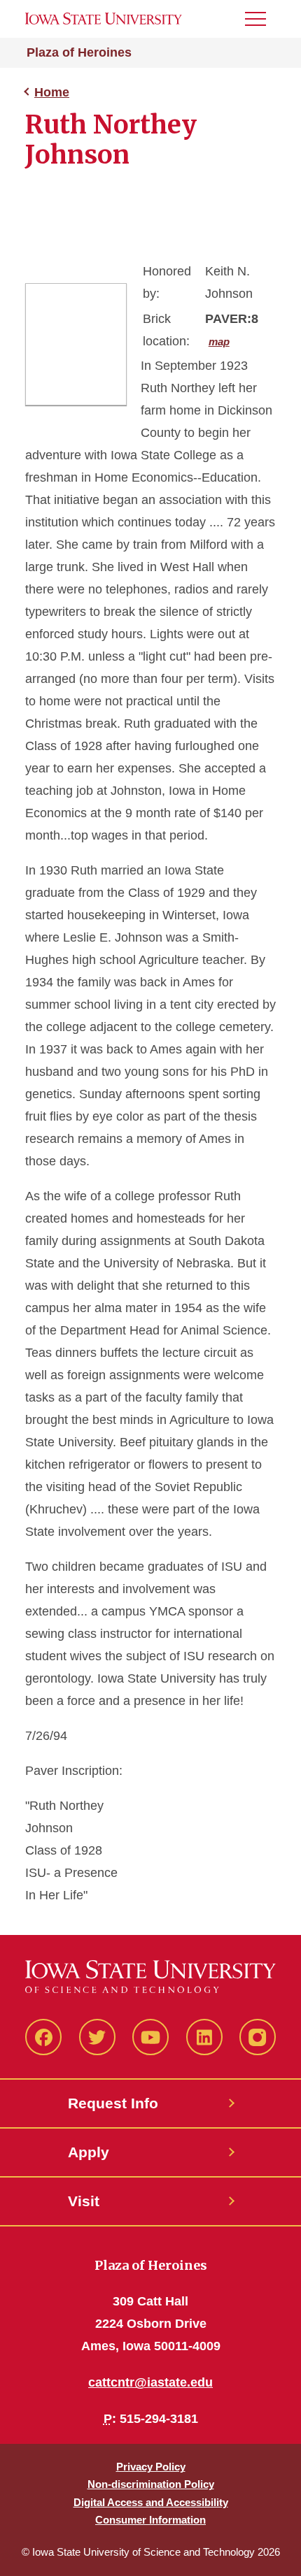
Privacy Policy (151, 2467)
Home (52, 92)
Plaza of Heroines (79, 52)
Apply (89, 2152)
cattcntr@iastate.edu (150, 2382)
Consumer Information (150, 2520)
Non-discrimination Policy (151, 2484)
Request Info (113, 2103)
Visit (84, 2201)
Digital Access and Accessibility (151, 2502)
